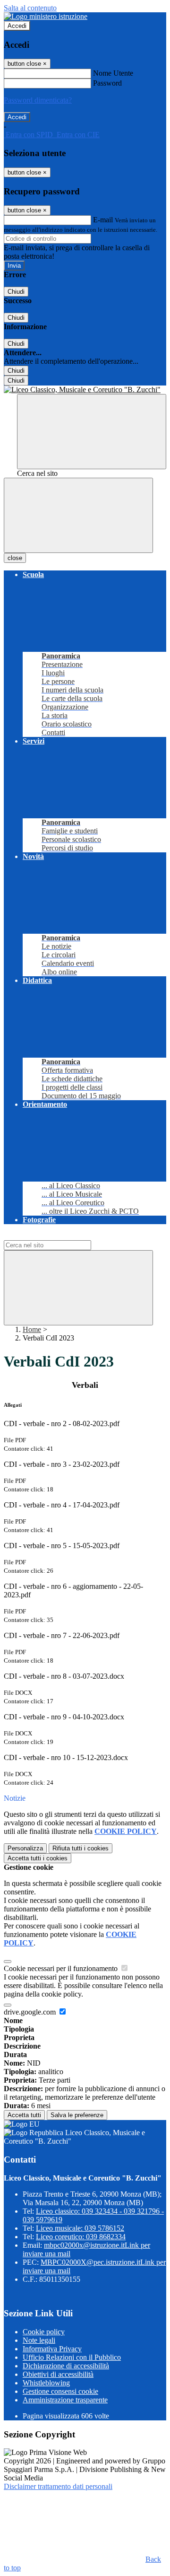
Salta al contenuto (30, 8)
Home (32, 1329)
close (15, 558)
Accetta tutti (38, 1858)
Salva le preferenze (77, 2115)
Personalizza (25, 1848)
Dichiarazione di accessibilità (66, 2366)
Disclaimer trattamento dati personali (58, 2486)
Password (107, 83)
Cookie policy (44, 2332)
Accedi (17, 26)
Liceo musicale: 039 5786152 (80, 2228)
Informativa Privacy (52, 2349)
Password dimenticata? (38, 100)
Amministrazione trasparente (65, 2400)
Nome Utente (113, 73)
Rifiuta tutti (81, 1848)
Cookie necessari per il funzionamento (62, 1968)
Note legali (39, 2340)
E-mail (103, 220)
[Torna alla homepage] (85, 390)
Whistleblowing (46, 2383)
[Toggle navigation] (78, 515)
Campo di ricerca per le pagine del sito (61, 1236)
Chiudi (16, 292)
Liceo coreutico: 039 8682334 (81, 2237)
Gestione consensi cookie (60, 2391)
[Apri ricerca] (92, 432)
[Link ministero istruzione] (46, 16)
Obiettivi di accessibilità (58, 2374)
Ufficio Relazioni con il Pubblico (72, 2357)
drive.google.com (31, 2012)
